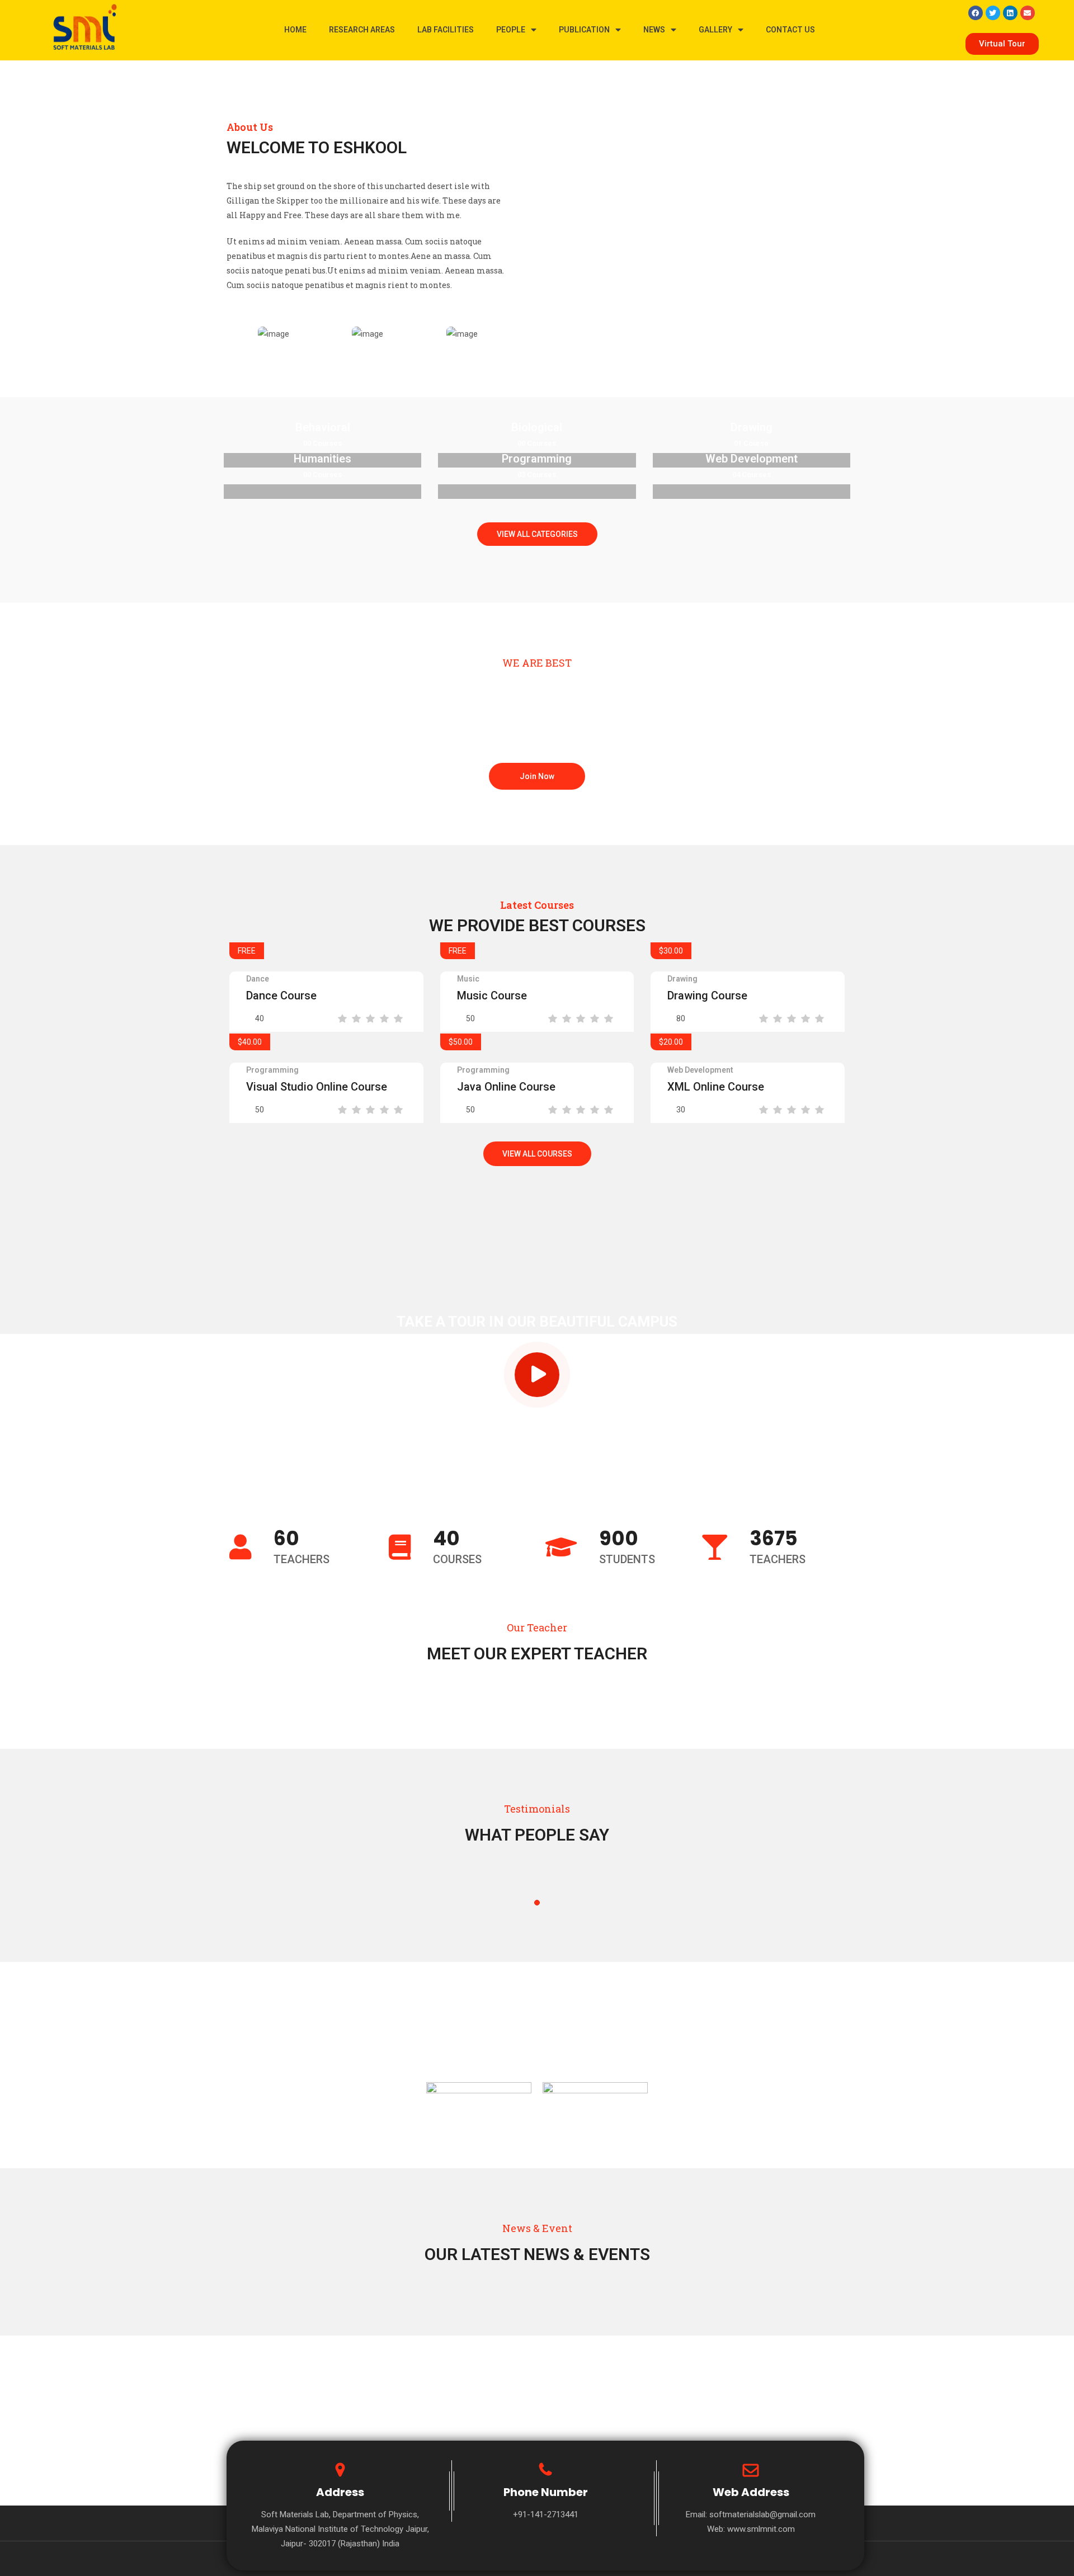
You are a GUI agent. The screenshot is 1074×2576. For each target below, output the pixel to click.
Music (468, 979)
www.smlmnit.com (761, 2529)
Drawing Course (707, 996)
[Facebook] (976, 13)
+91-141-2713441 (546, 2514)
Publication (584, 30)
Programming (272, 1070)
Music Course (492, 996)
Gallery (715, 30)
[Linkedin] (1010, 13)
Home (295, 30)
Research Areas (362, 30)
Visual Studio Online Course (317, 1087)
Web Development (700, 1070)
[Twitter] (993, 13)
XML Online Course (716, 1087)
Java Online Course (506, 1087)
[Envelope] (1028, 13)
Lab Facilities (446, 30)
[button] (1002, 44)
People (511, 30)
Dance (258, 979)
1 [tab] (537, 1903)
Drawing (682, 979)
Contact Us (790, 30)
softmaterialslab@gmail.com (762, 2514)
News (654, 30)
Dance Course (281, 996)
